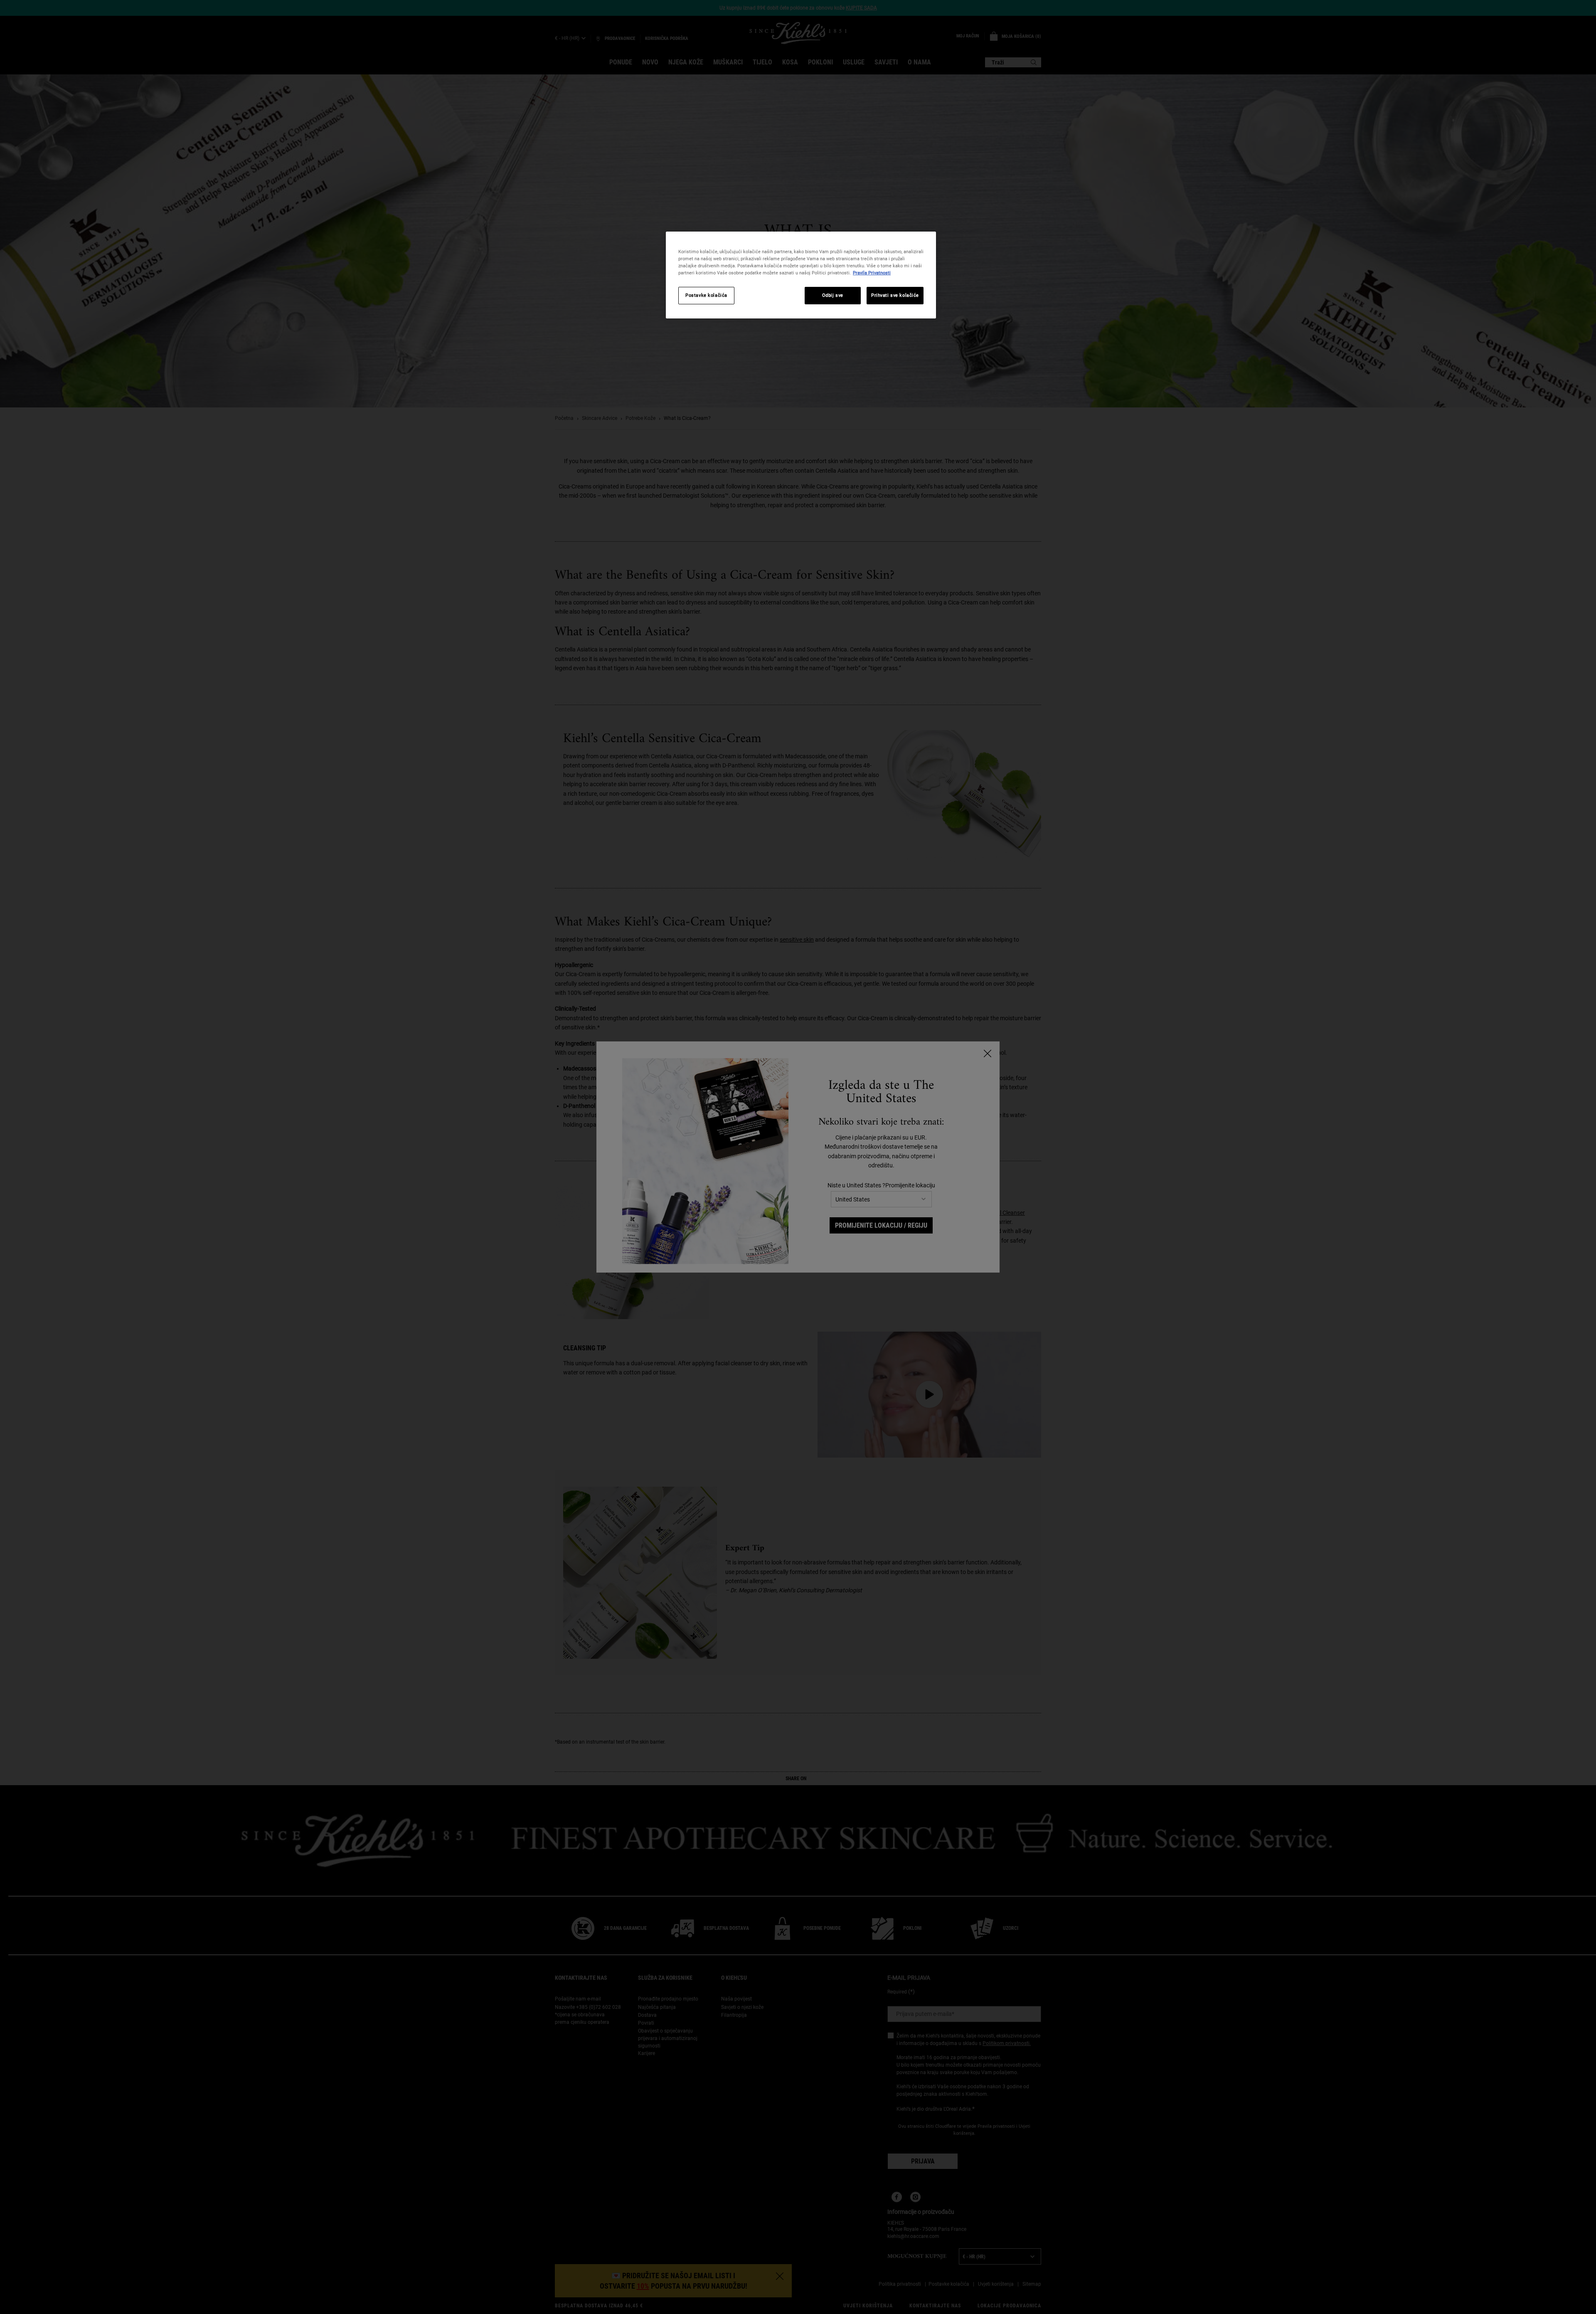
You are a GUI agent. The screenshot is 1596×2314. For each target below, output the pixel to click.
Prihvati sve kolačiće (895, 295)
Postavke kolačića (706, 295)
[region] (801, 275)
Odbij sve (833, 295)
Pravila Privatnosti (872, 273)
